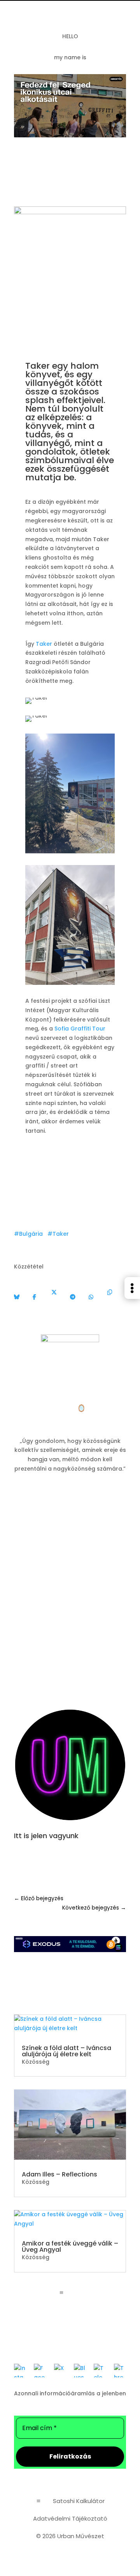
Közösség (69, 190)
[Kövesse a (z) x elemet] (86, 1861)
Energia (70, 1495)
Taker (44, 644)
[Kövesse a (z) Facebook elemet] (70, 1861)
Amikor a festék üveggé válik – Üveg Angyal (70, 2246)
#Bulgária (28, 1234)
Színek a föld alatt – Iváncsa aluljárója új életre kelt (66, 2051)
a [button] (61, 2293)
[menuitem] (132, 1299)
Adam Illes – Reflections (59, 2174)
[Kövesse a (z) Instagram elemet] (54, 1861)
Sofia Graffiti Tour (80, 1029)
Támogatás (70, 1661)
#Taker (58, 1234)
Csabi (65, 1408)
